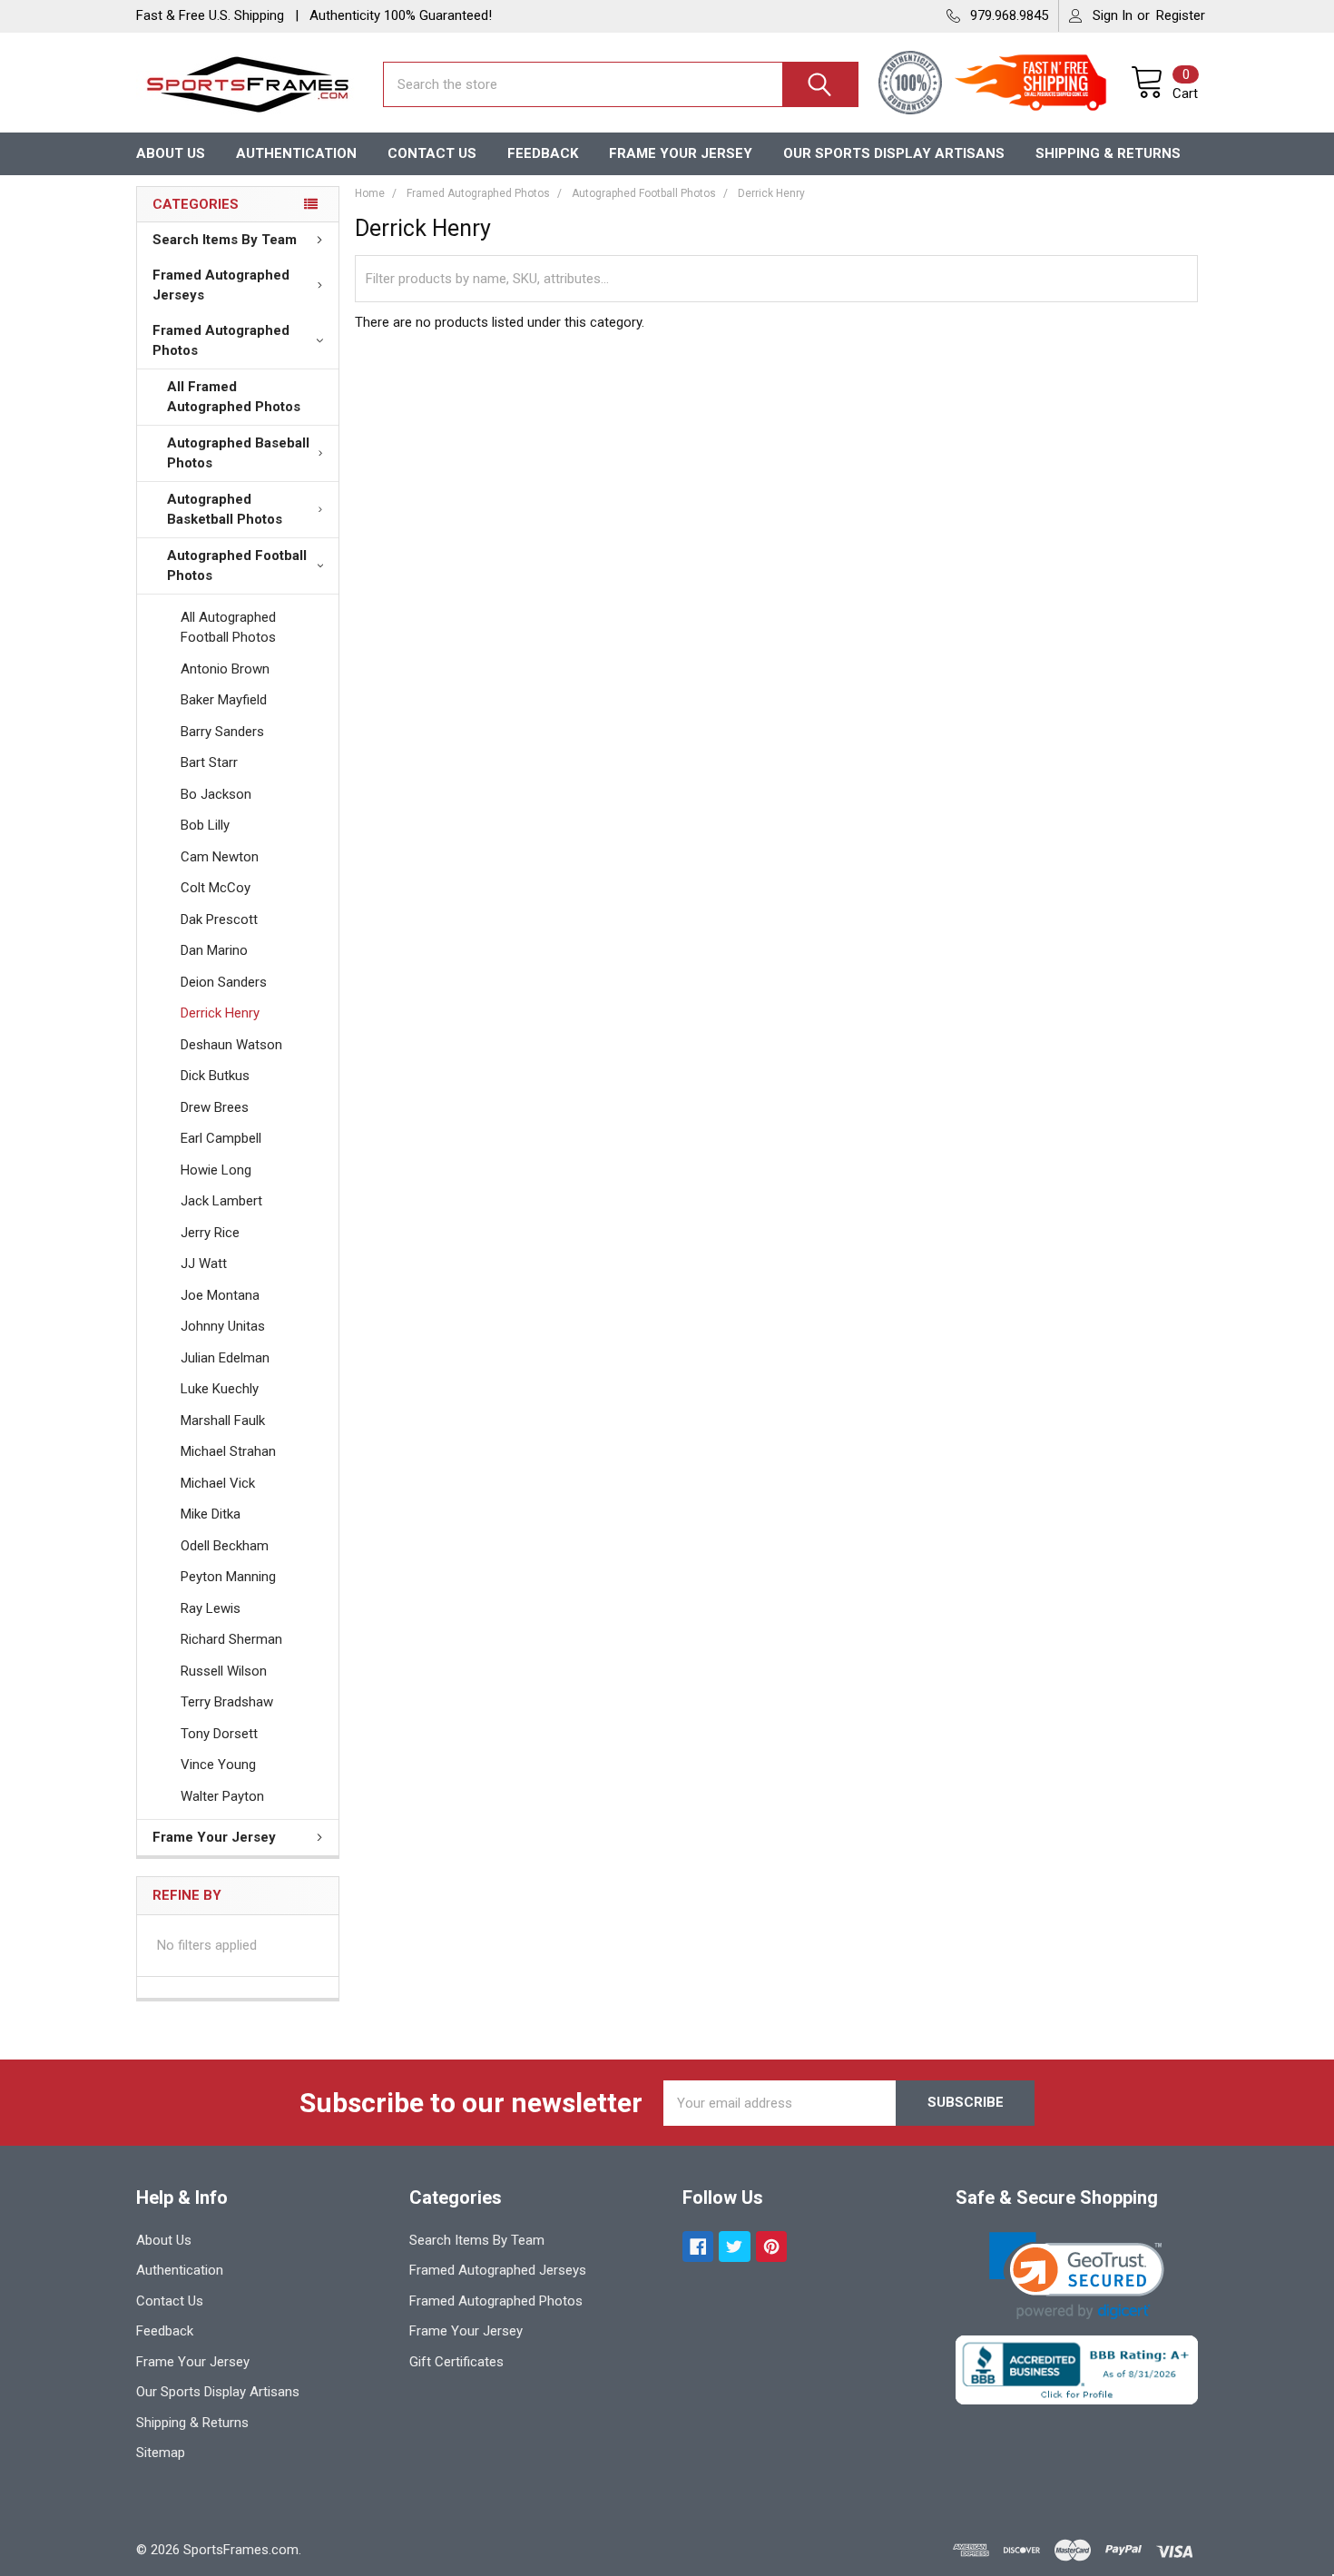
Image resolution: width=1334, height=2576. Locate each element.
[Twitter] (735, 2247)
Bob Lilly (205, 825)
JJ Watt (204, 1263)
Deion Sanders (224, 982)
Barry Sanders (222, 732)
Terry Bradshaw (227, 1702)
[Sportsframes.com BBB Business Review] (1077, 2369)
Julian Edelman (225, 1358)
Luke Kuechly (220, 1389)
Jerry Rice (210, 1233)
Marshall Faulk (223, 1421)
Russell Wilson (224, 1671)
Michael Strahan (228, 1451)
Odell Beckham (225, 1546)
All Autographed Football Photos (228, 628)
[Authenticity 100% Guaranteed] (915, 84)
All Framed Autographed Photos (234, 397)
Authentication (296, 153)
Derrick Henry (220, 1013)
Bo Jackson (216, 794)
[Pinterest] (772, 2247)
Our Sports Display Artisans (894, 153)
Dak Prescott (219, 919)
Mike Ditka (211, 1514)
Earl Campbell (221, 1138)
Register (1181, 15)
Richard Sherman (231, 1639)
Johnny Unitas (223, 1326)
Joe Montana (220, 1295)
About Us (171, 153)
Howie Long (216, 1170)
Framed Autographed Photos (221, 341)
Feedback (543, 153)
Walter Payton (222, 1796)
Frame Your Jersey (681, 153)
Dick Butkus (215, 1076)
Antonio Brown (225, 669)
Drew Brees (215, 1107)
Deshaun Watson (231, 1045)
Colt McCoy (216, 888)
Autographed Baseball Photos (238, 453)
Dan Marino (214, 950)
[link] (1077, 2276)
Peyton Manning (228, 1577)
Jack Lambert (221, 1201)
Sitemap (161, 2453)
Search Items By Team (225, 240)
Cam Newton (220, 857)
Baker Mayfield (224, 700)
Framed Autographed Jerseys (221, 285)
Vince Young (218, 1765)
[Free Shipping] (1041, 84)
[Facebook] (698, 2247)
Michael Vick (218, 1483)
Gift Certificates (456, 2362)
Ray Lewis (211, 1608)
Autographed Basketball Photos (225, 510)
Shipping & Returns (1108, 153)
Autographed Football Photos (237, 566)
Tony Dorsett (219, 1734)
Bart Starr (209, 762)
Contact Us (432, 153)
